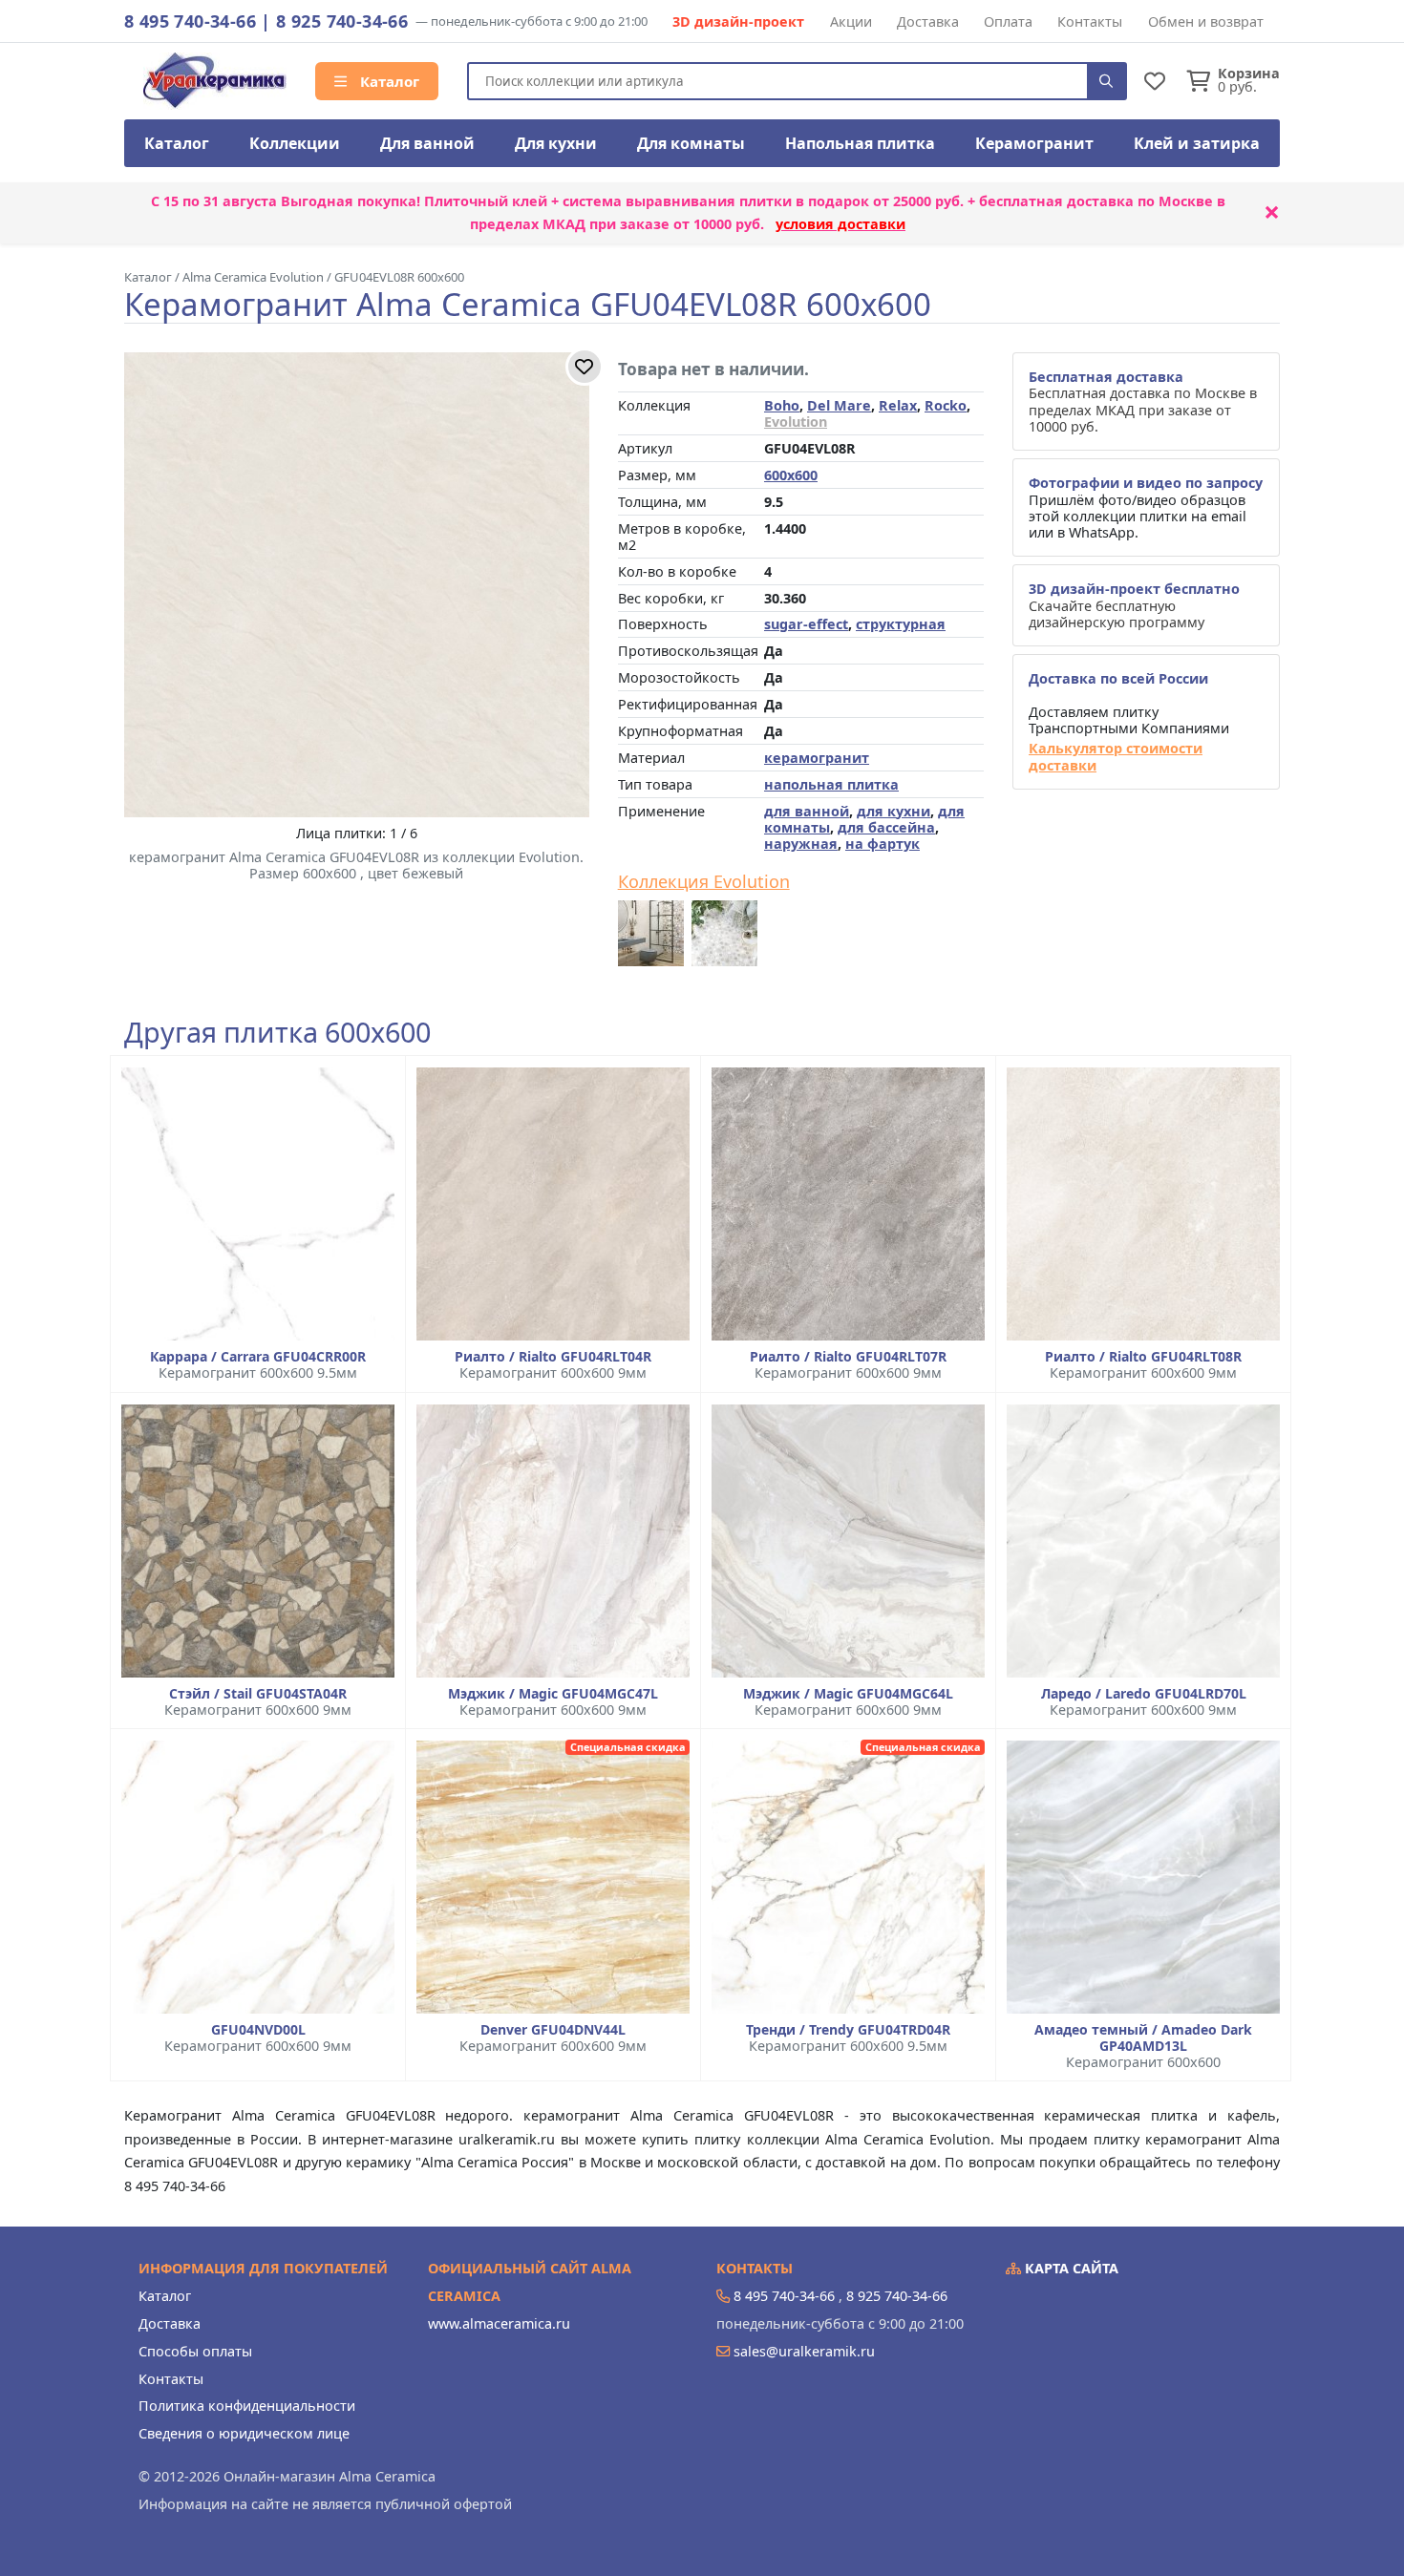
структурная (901, 624)
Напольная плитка (860, 143)
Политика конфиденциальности (247, 2406)
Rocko (946, 405)
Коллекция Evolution (704, 882)
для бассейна (886, 827)
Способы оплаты (195, 2351)
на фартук (883, 844)
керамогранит (817, 758)
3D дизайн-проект (738, 21)
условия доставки (840, 224)
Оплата (1008, 21)
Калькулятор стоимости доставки (1116, 757)
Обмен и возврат (1206, 21)
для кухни (893, 811)
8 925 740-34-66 (342, 21)
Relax (898, 405)
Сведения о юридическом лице (244, 2433)
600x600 (791, 475)
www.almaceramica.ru (499, 2323)
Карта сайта (1070, 2268)
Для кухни (556, 143)
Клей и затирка (1197, 143)
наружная (801, 844)
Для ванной (427, 143)
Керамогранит (1034, 143)
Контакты (1090, 21)
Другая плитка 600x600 (277, 1033)
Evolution (796, 422)
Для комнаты (691, 143)
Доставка (928, 21)
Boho (782, 405)
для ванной (807, 811)
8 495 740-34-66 (190, 21)
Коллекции (295, 143)
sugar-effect (806, 624)
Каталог (388, 81)
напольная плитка (831, 784)
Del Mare (839, 405)
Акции (851, 21)
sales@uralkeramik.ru (804, 2351)
